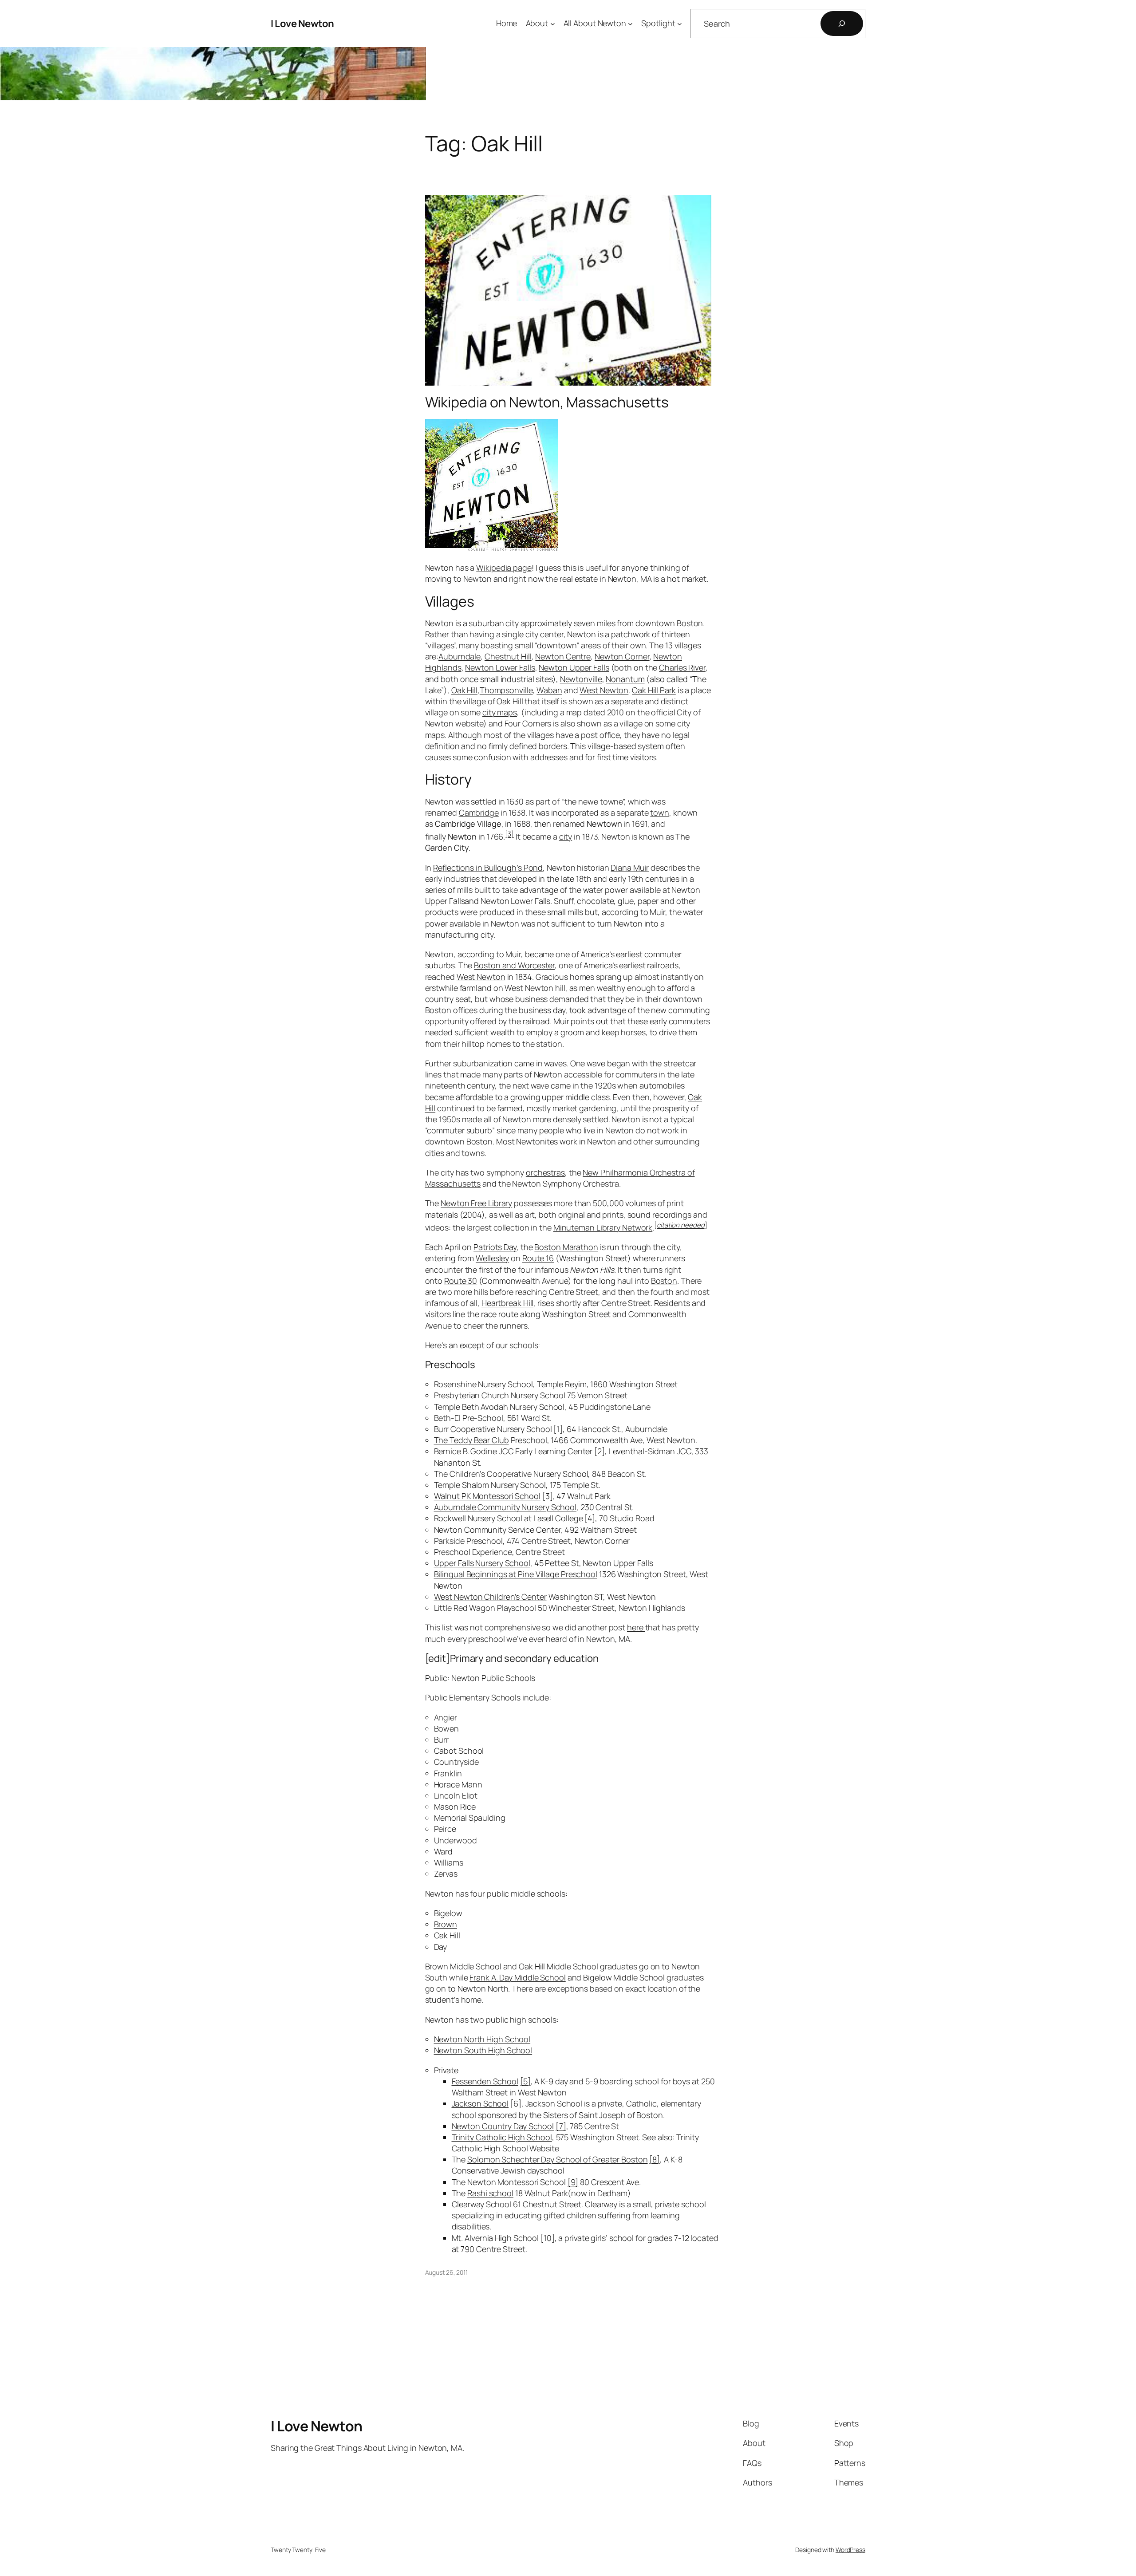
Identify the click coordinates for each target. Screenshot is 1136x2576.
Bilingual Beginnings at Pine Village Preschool (516, 1574)
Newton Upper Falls (574, 667)
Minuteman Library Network (603, 1227)
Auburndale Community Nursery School (505, 1507)
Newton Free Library (476, 1203)
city (566, 836)
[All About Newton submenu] (630, 24)
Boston (664, 1281)
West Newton (604, 690)
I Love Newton (302, 24)
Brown (446, 1924)
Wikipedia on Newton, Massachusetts (547, 402)
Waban (549, 690)
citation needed (681, 1225)
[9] (573, 2182)
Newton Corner (622, 656)
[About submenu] (553, 24)
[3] (509, 834)
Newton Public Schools (493, 1678)
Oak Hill (464, 690)
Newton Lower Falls (500, 667)
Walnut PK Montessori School (487, 1496)
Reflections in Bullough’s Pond (488, 868)
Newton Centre (563, 656)
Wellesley (492, 1258)
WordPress (850, 2550)
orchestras (545, 1172)
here (636, 1627)
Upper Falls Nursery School (482, 1563)
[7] (561, 2126)
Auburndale (460, 656)
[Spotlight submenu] (680, 24)
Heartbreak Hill (508, 1303)
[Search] (842, 24)
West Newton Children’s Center (490, 1597)
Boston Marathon (566, 1247)
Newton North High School (482, 2039)
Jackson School (480, 2103)
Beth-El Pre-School (469, 1418)
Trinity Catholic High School (502, 2137)
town (660, 813)
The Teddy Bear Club (471, 1440)
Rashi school (490, 2193)
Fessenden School (485, 2081)
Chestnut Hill (508, 656)
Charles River (682, 667)
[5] (525, 2081)
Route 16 (538, 1258)
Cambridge (479, 813)
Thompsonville (506, 690)
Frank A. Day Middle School (517, 1977)
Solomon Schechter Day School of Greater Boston (557, 2159)
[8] (655, 2159)
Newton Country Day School (503, 2126)
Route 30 (461, 1281)
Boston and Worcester (514, 965)
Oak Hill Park (654, 690)
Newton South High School (483, 2050)
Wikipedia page (504, 568)
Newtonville (581, 679)
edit (437, 1658)
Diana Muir (630, 868)
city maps (500, 712)
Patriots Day (495, 1247)
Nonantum (625, 679)
